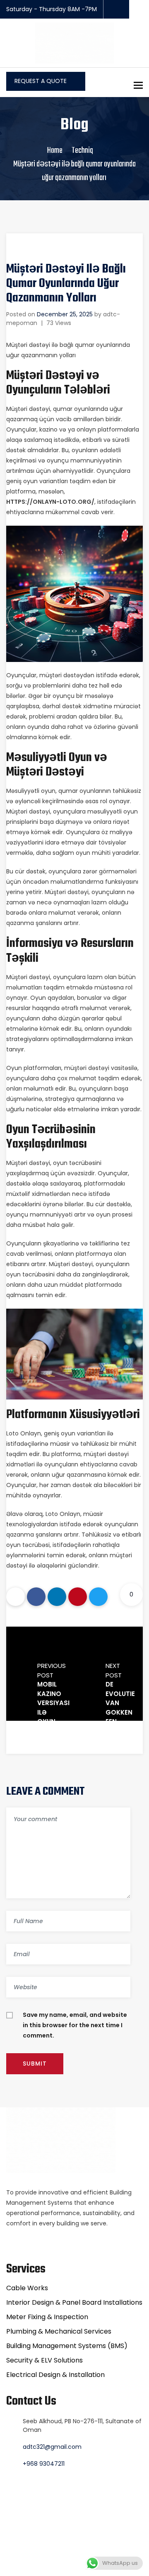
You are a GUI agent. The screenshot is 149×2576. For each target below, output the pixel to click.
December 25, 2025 (65, 314)
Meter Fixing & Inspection (47, 2317)
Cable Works (27, 2288)
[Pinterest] (78, 1597)
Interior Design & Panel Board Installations (74, 2302)
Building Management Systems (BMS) (67, 2346)
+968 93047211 (44, 2464)
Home (55, 151)
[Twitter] (98, 1597)
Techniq (82, 151)
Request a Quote (41, 81)
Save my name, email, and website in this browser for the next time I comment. (75, 2025)
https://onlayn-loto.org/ (50, 502)
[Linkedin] (57, 1597)
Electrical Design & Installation (55, 2375)
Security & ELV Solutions (44, 2360)
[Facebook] (36, 1597)
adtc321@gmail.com (52, 2447)
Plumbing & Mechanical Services (59, 2331)
